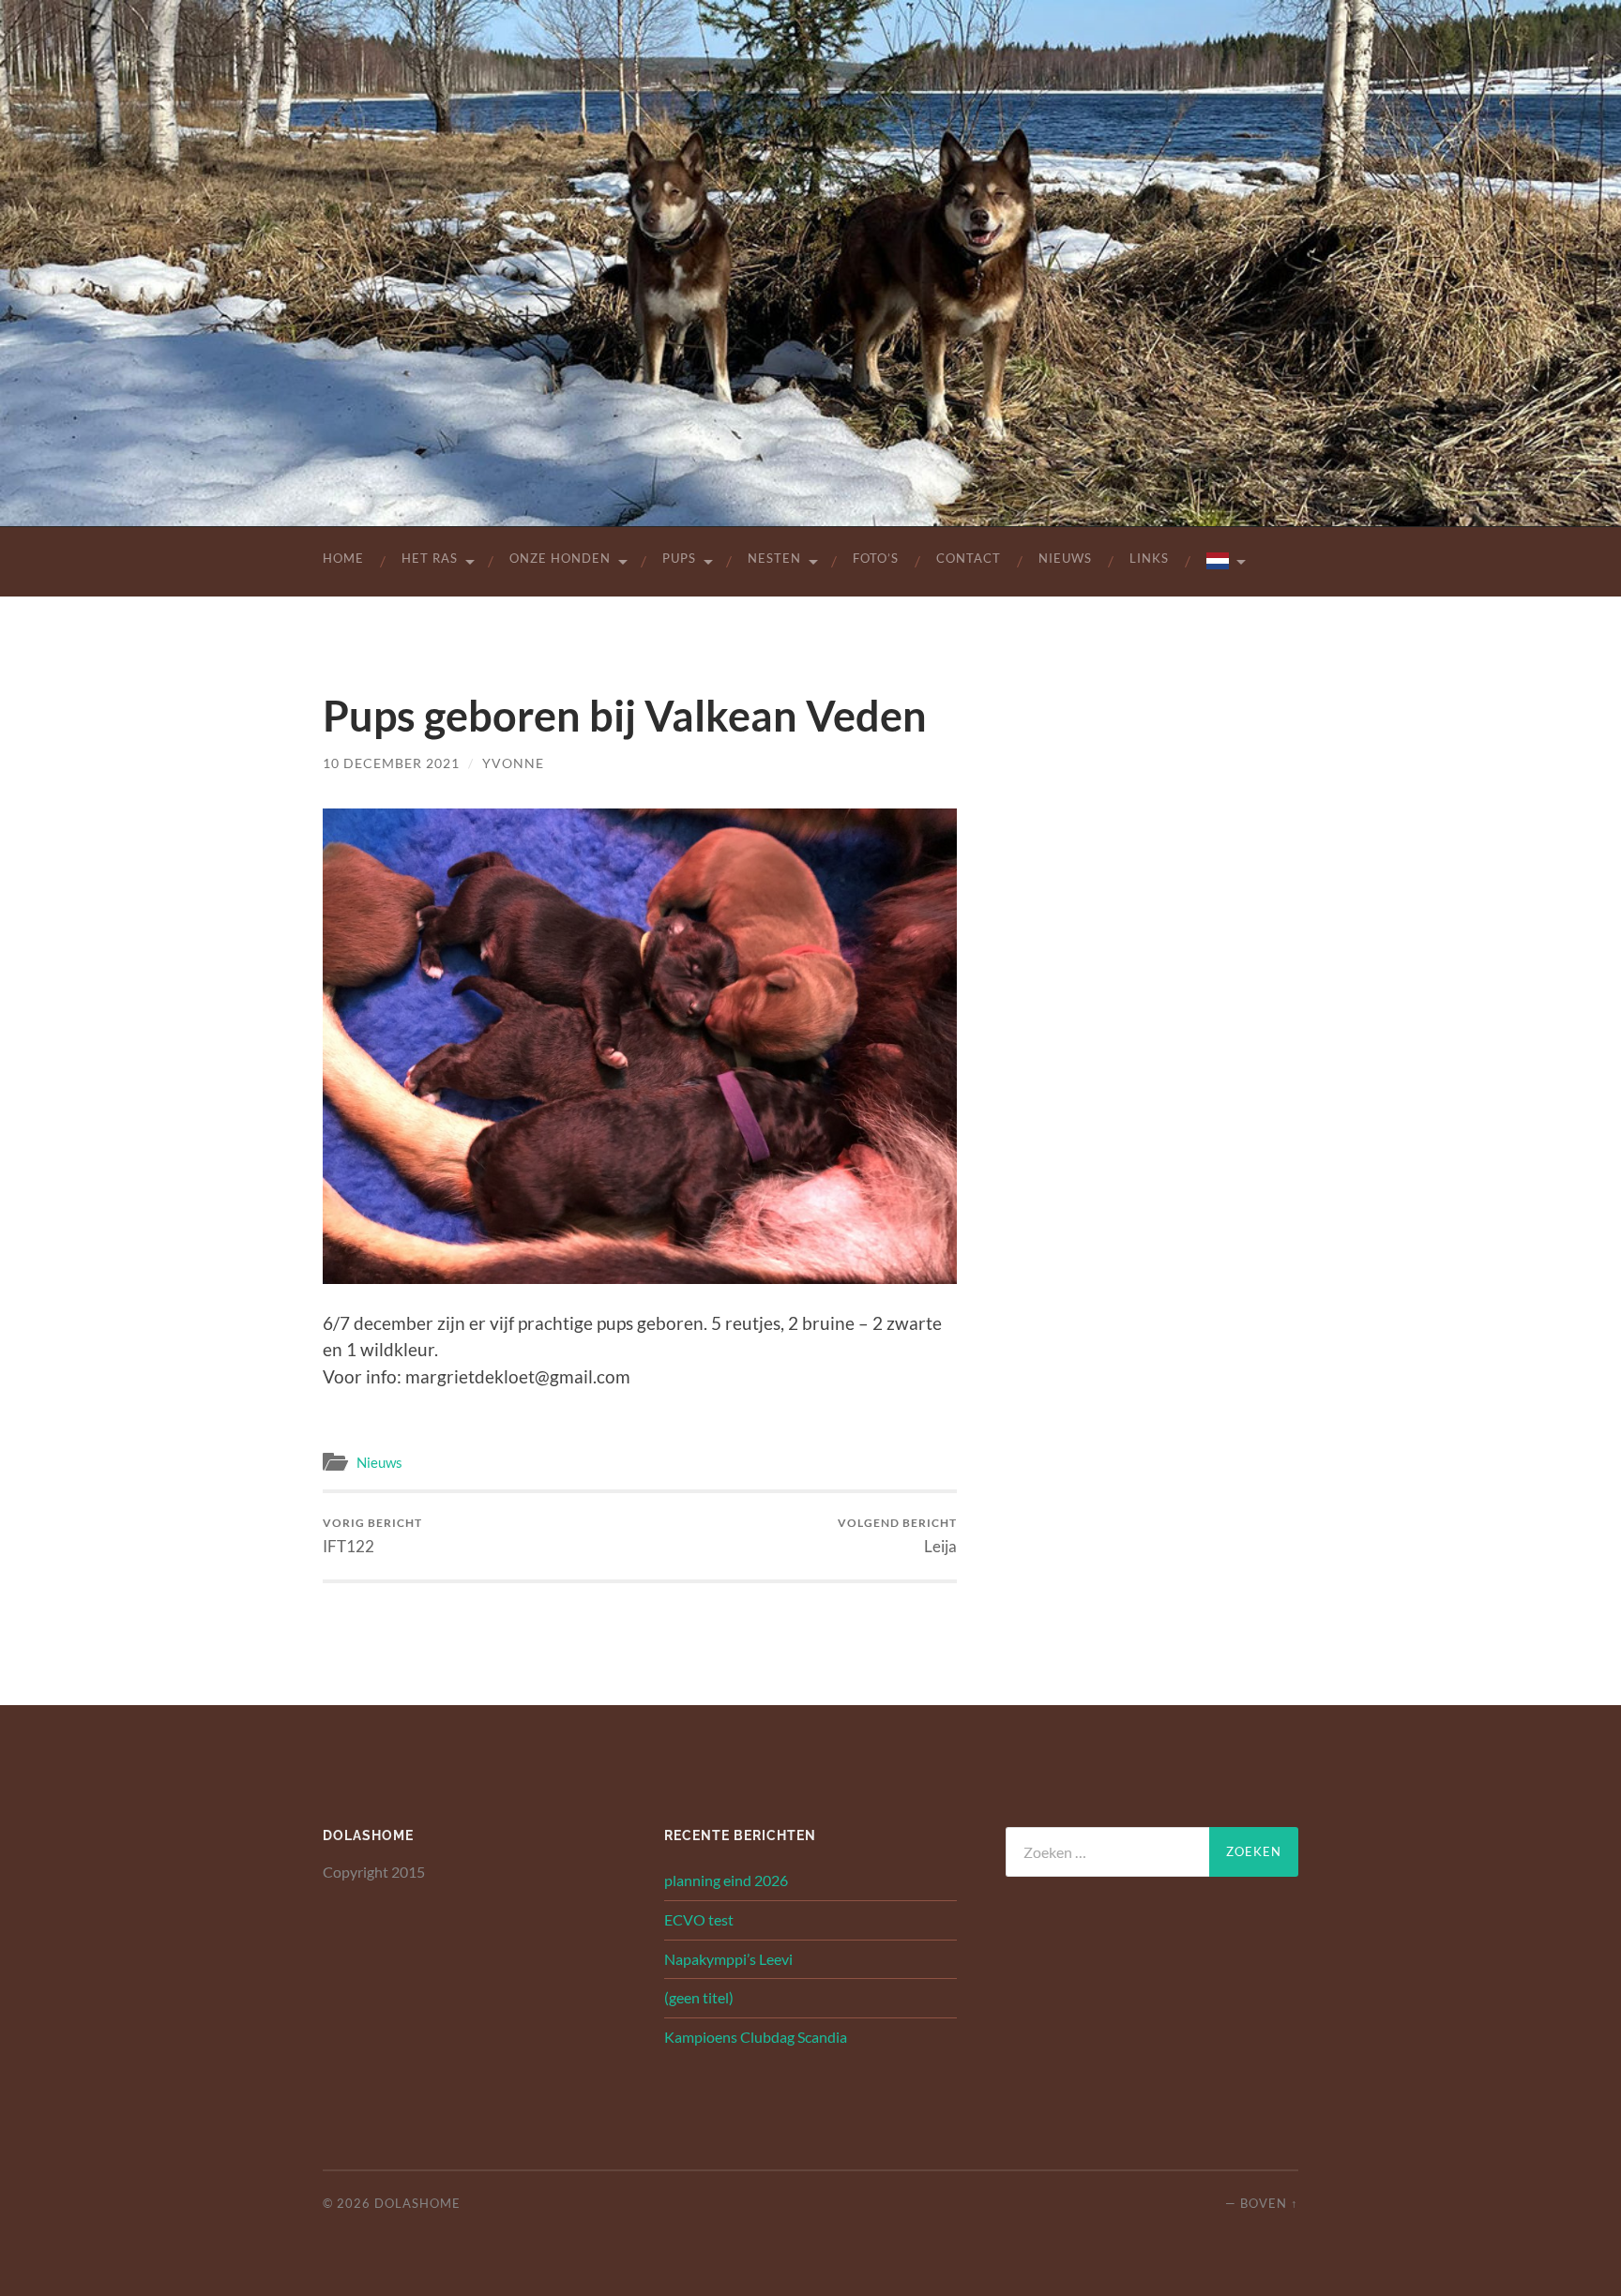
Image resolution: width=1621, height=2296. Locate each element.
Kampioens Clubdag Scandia (756, 2037)
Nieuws (1065, 558)
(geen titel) (699, 1997)
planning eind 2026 (726, 1880)
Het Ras (430, 558)
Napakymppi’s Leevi (728, 1959)
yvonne (513, 763)
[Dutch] (1225, 562)
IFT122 (372, 1536)
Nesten (774, 558)
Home (343, 558)
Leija (897, 1536)
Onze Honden (560, 558)
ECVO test (699, 1919)
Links (1149, 558)
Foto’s (876, 558)
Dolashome (417, 2203)
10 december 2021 (391, 763)
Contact (969, 558)
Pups (679, 558)
